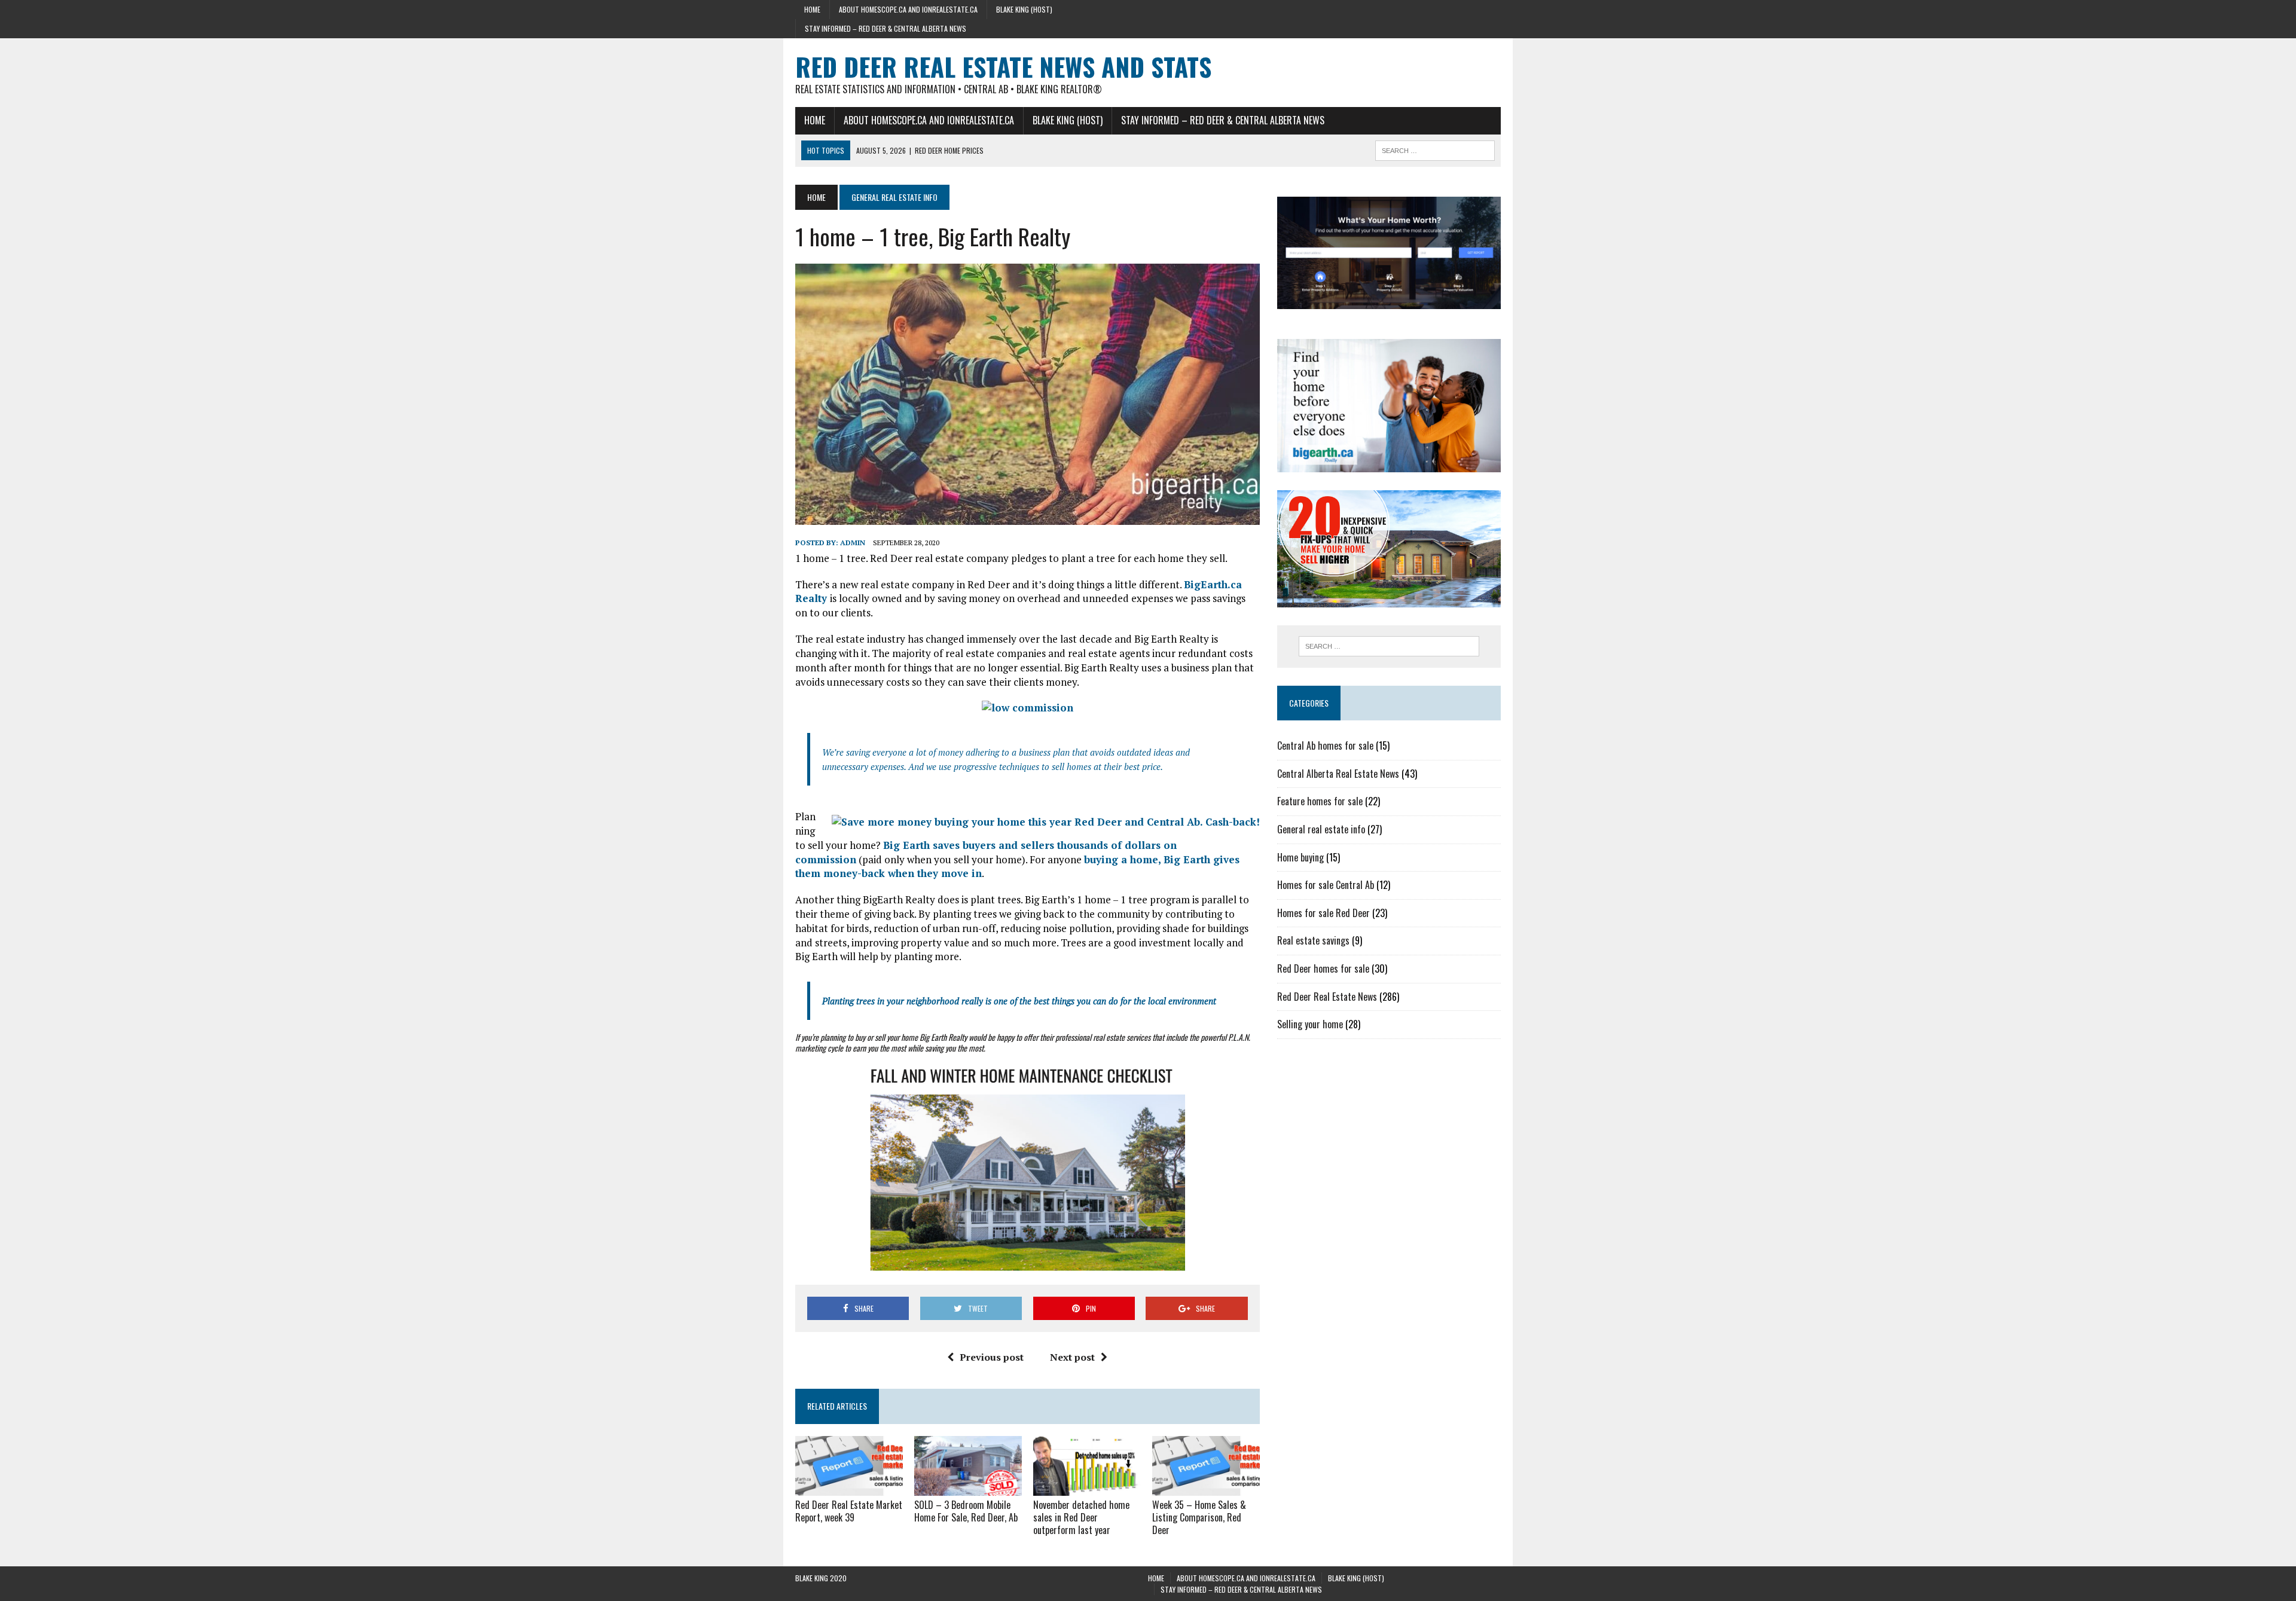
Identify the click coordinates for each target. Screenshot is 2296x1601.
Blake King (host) (1024, 9)
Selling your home (1310, 1024)
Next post (1072, 1357)
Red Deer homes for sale (1323, 968)
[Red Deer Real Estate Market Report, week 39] (849, 1488)
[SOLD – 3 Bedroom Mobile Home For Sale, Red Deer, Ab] (968, 1488)
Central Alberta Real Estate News (1338, 774)
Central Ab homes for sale (1325, 745)
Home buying (1300, 857)
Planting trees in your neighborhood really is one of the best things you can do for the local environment (1019, 1001)
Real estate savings (1313, 940)
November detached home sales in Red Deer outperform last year (1081, 1517)
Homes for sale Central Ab (1326, 885)
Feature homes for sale (1320, 801)
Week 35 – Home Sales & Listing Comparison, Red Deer (1199, 1517)
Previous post (992, 1357)
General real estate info (1321, 829)
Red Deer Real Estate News (1327, 997)
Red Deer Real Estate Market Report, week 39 (849, 1511)
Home (812, 9)
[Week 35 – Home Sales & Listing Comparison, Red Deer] (1206, 1488)
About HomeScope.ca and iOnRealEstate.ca (908, 9)
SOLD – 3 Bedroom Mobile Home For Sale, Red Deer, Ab (966, 1511)
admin (853, 543)
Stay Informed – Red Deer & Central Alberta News (886, 28)
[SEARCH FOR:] (1435, 149)
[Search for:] (1389, 646)
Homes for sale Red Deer (1323, 913)
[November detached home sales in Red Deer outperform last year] (1087, 1488)
